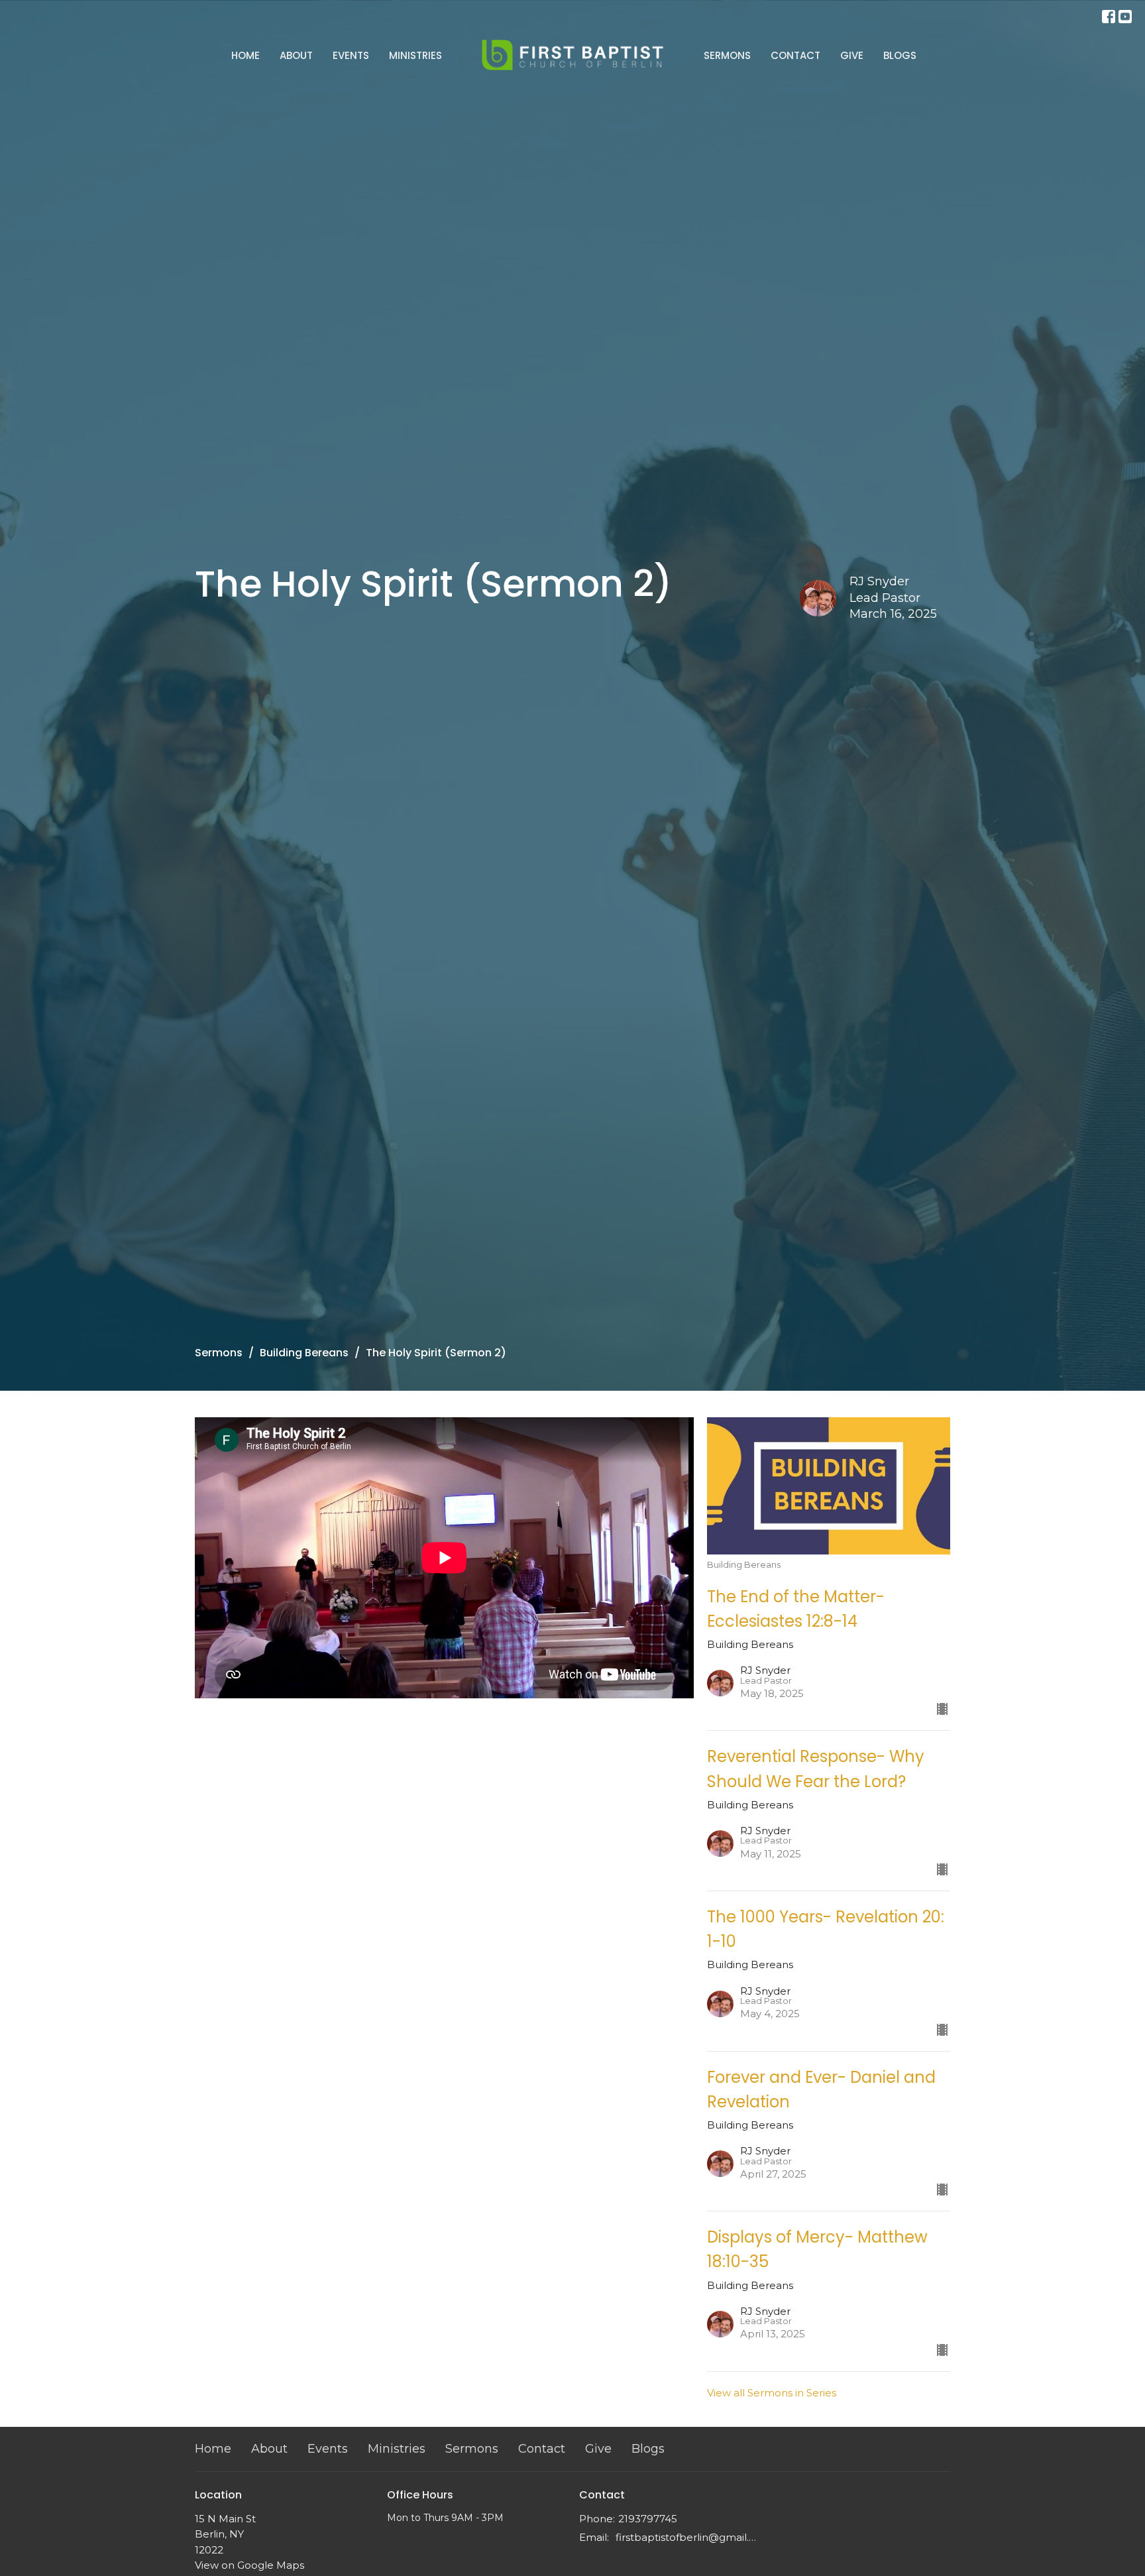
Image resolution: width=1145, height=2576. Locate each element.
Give (852, 55)
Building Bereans (304, 1353)
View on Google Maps (249, 2565)
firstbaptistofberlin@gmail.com (687, 2537)
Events (351, 55)
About (296, 55)
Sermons (727, 55)
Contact (795, 55)
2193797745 (648, 2519)
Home (245, 55)
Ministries (415, 55)
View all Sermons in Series (772, 2393)
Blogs (900, 55)
